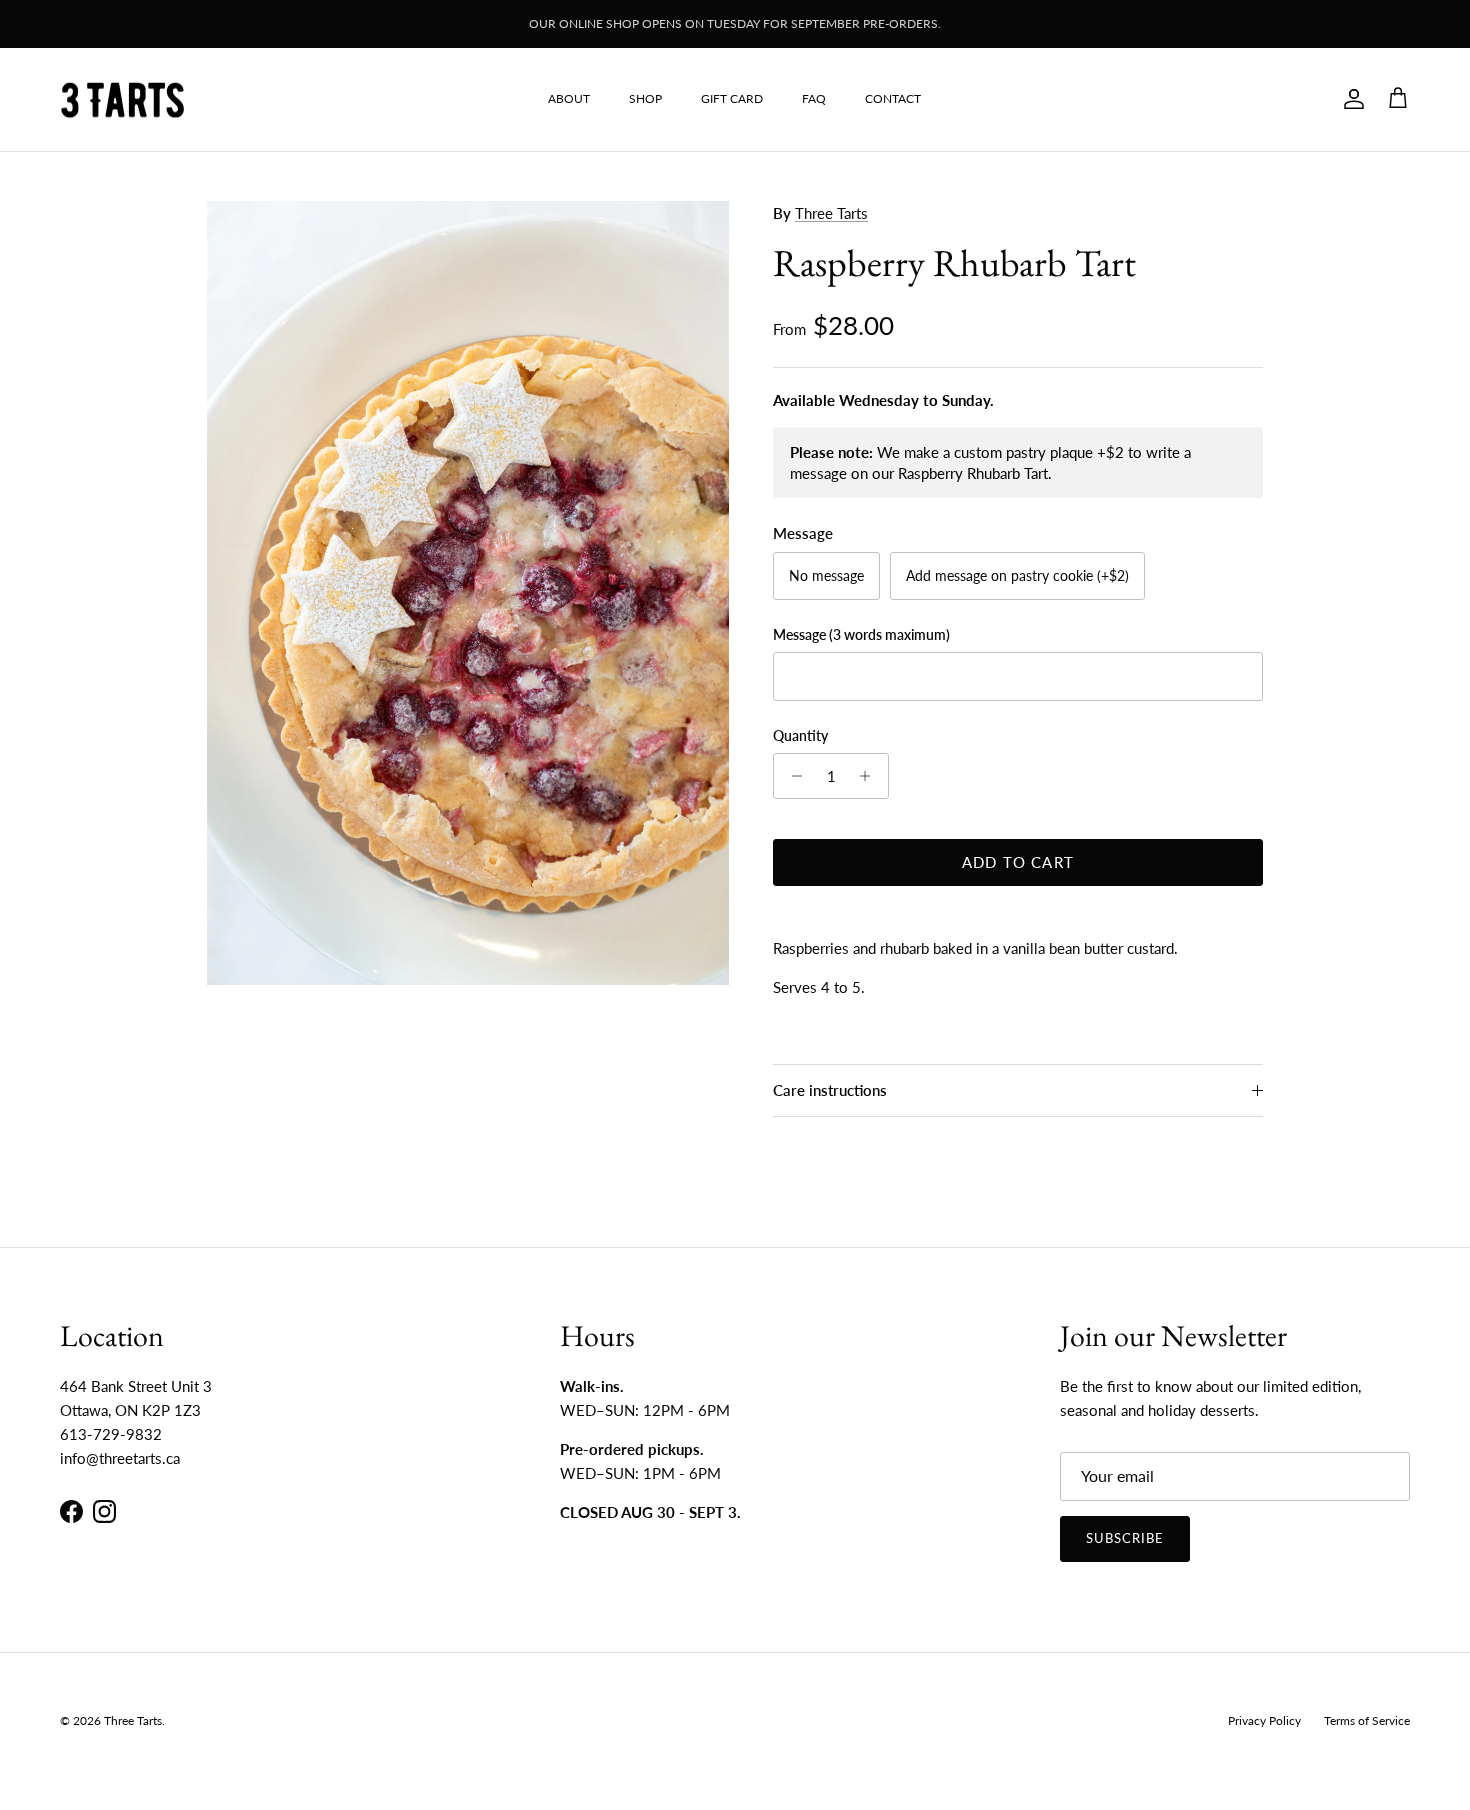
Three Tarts (831, 213)
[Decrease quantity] (791, 776)
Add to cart (1018, 862)
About (569, 98)
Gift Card (732, 98)
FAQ (814, 98)
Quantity (800, 735)
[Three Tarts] (122, 99)
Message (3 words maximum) (861, 634)
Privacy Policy (1264, 1720)
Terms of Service (1367, 1720)
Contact (893, 98)
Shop (645, 98)
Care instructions (830, 1090)
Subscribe (1125, 1538)
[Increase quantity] (870, 776)
